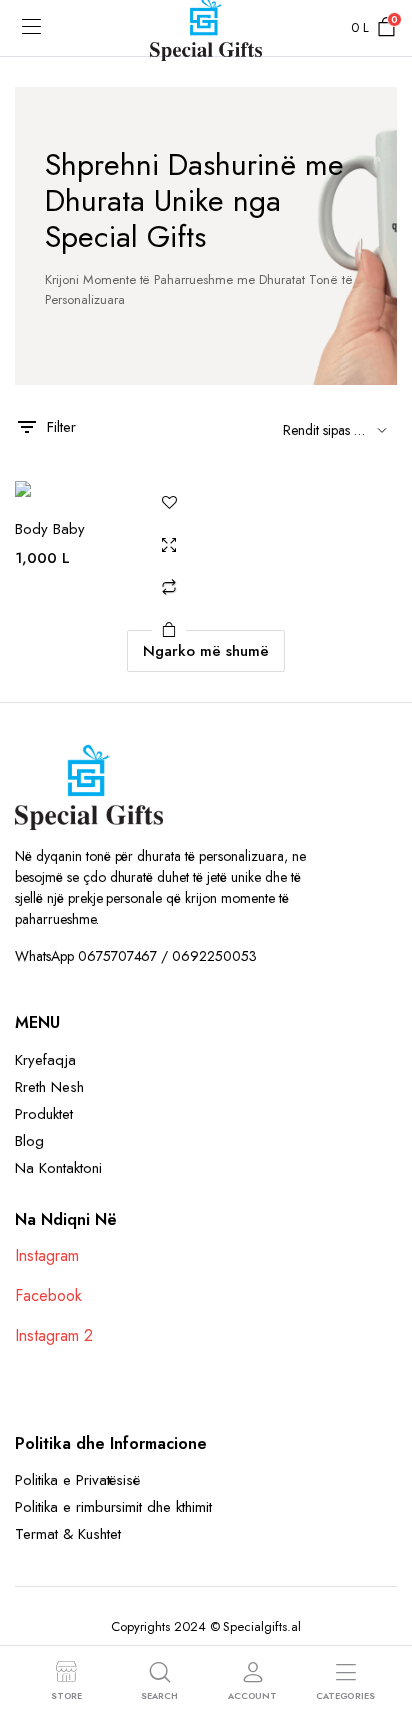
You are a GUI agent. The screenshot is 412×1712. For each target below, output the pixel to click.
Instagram (47, 1255)
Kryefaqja (45, 1060)
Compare (169, 587)
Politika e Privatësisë (77, 1480)
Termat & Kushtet (68, 1534)
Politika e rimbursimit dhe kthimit (113, 1507)
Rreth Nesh (49, 1087)
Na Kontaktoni (58, 1168)
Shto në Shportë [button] (169, 629)
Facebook (48, 1295)
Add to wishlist (169, 503)
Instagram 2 (54, 1335)
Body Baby (50, 529)
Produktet (44, 1114)
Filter (61, 427)
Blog (29, 1141)
